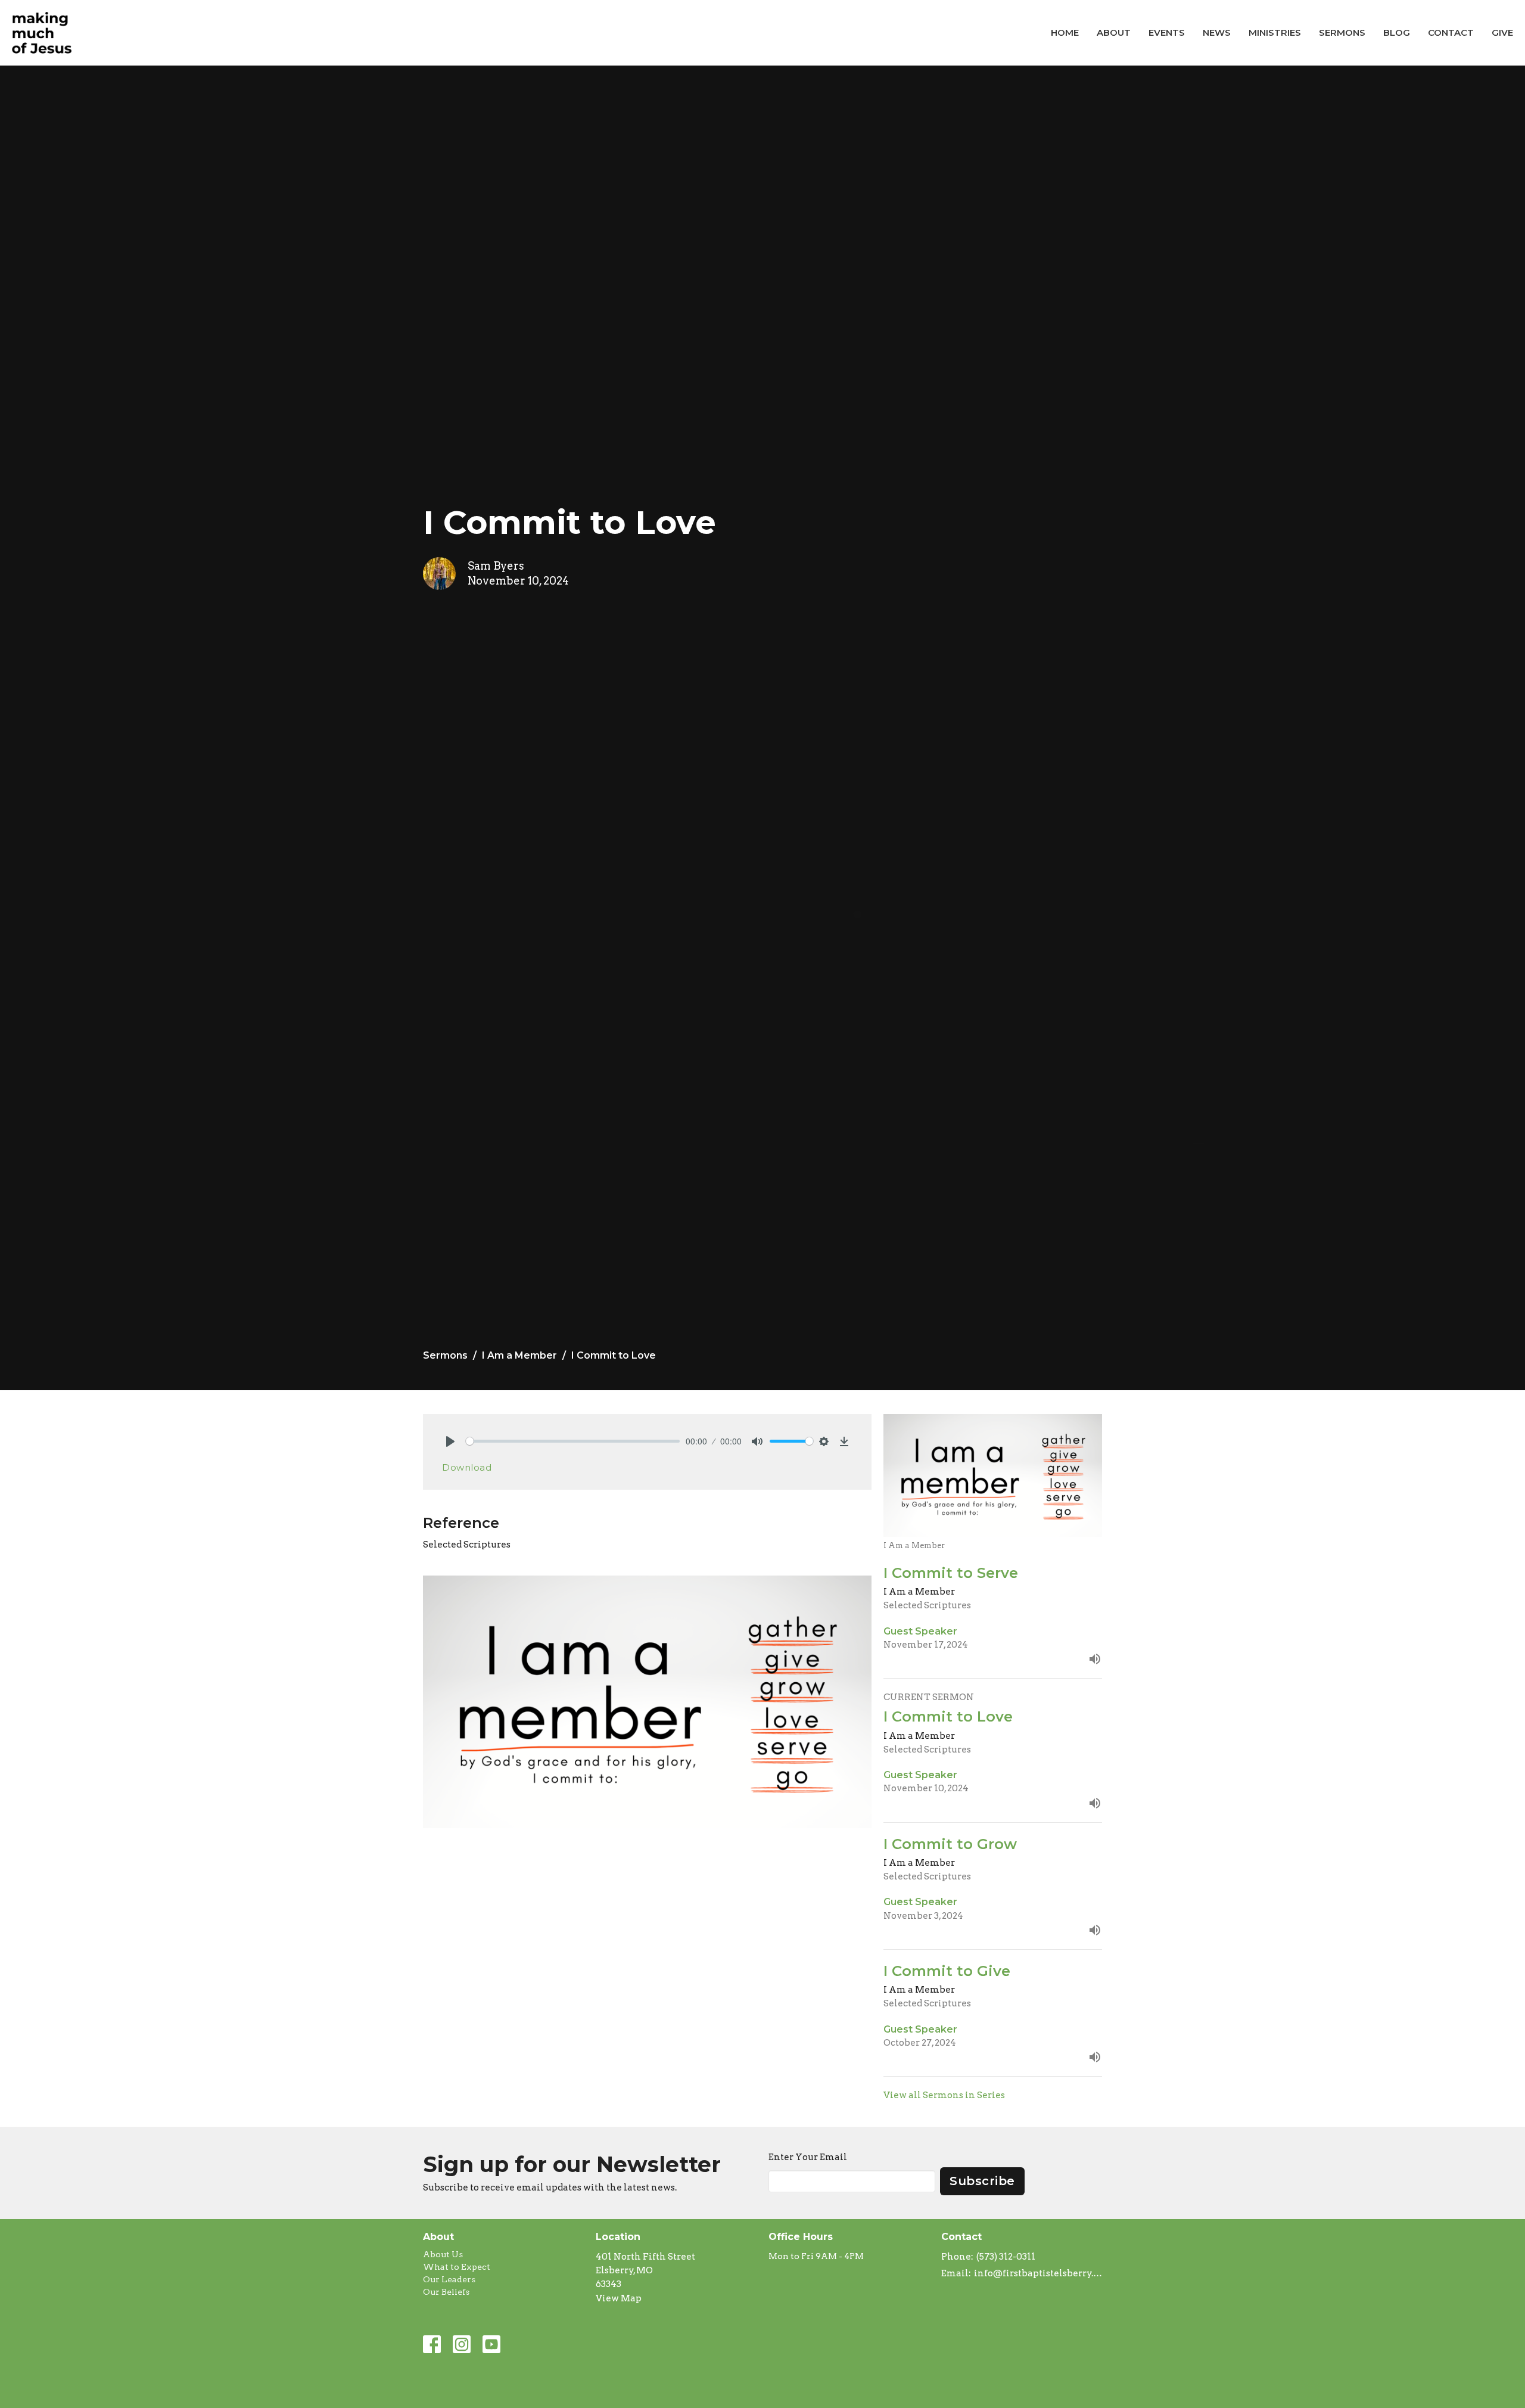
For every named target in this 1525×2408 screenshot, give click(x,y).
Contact (1451, 32)
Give (1502, 32)
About (1114, 32)
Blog (1397, 32)
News (1217, 32)
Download (467, 1467)
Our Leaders (449, 2279)
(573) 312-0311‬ (1006, 2257)
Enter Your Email (808, 2157)
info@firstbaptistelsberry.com (1038, 2273)
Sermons (1342, 32)
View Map (619, 2298)
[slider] (573, 1441)
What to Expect (457, 2267)
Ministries (1275, 32)
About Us (443, 2254)
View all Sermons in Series (944, 2095)
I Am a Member (519, 1355)
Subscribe (982, 2181)
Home (1065, 32)
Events (1167, 32)
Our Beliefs (446, 2292)
